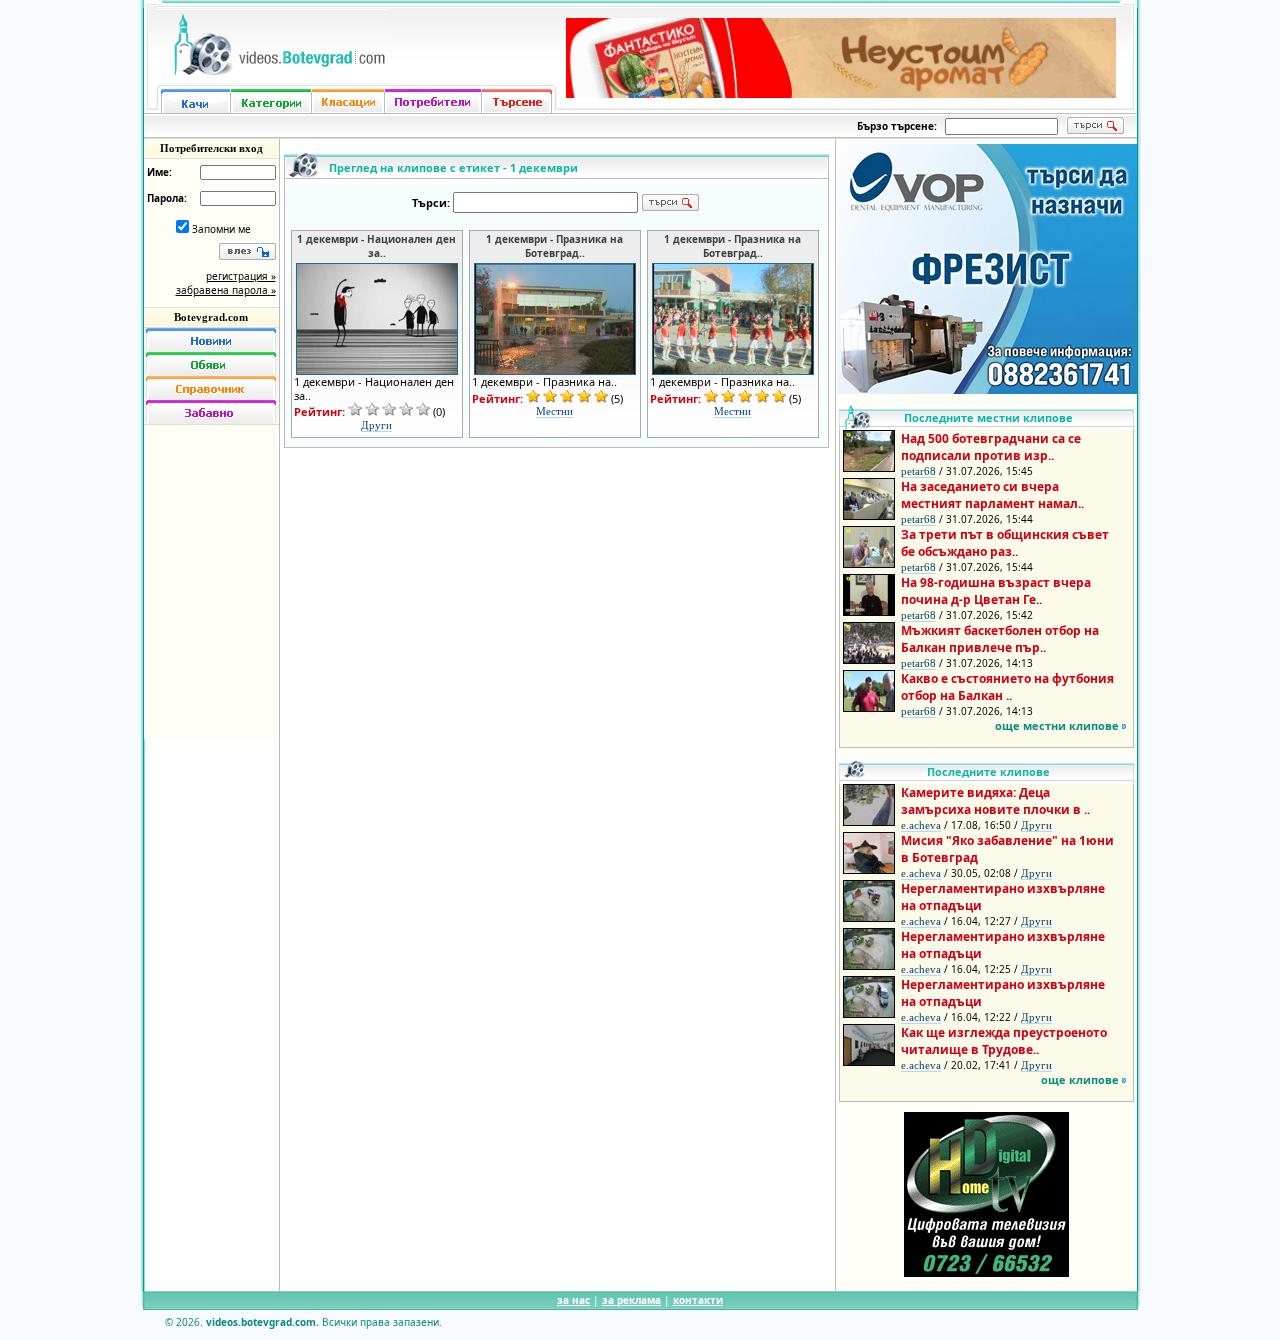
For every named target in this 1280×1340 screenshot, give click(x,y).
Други (376, 425)
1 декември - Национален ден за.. (376, 246)
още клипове (1080, 1079)
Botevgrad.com (211, 317)
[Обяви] (211, 364)
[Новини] (211, 340)
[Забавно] (211, 412)
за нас (573, 1300)
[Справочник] (211, 388)
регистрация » (241, 276)
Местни (554, 411)
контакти (698, 1300)
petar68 (918, 471)
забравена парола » (226, 290)
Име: (159, 172)
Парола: (167, 198)
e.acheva (921, 825)
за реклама (631, 1300)
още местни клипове (1057, 725)
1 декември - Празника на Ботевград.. (554, 246)
